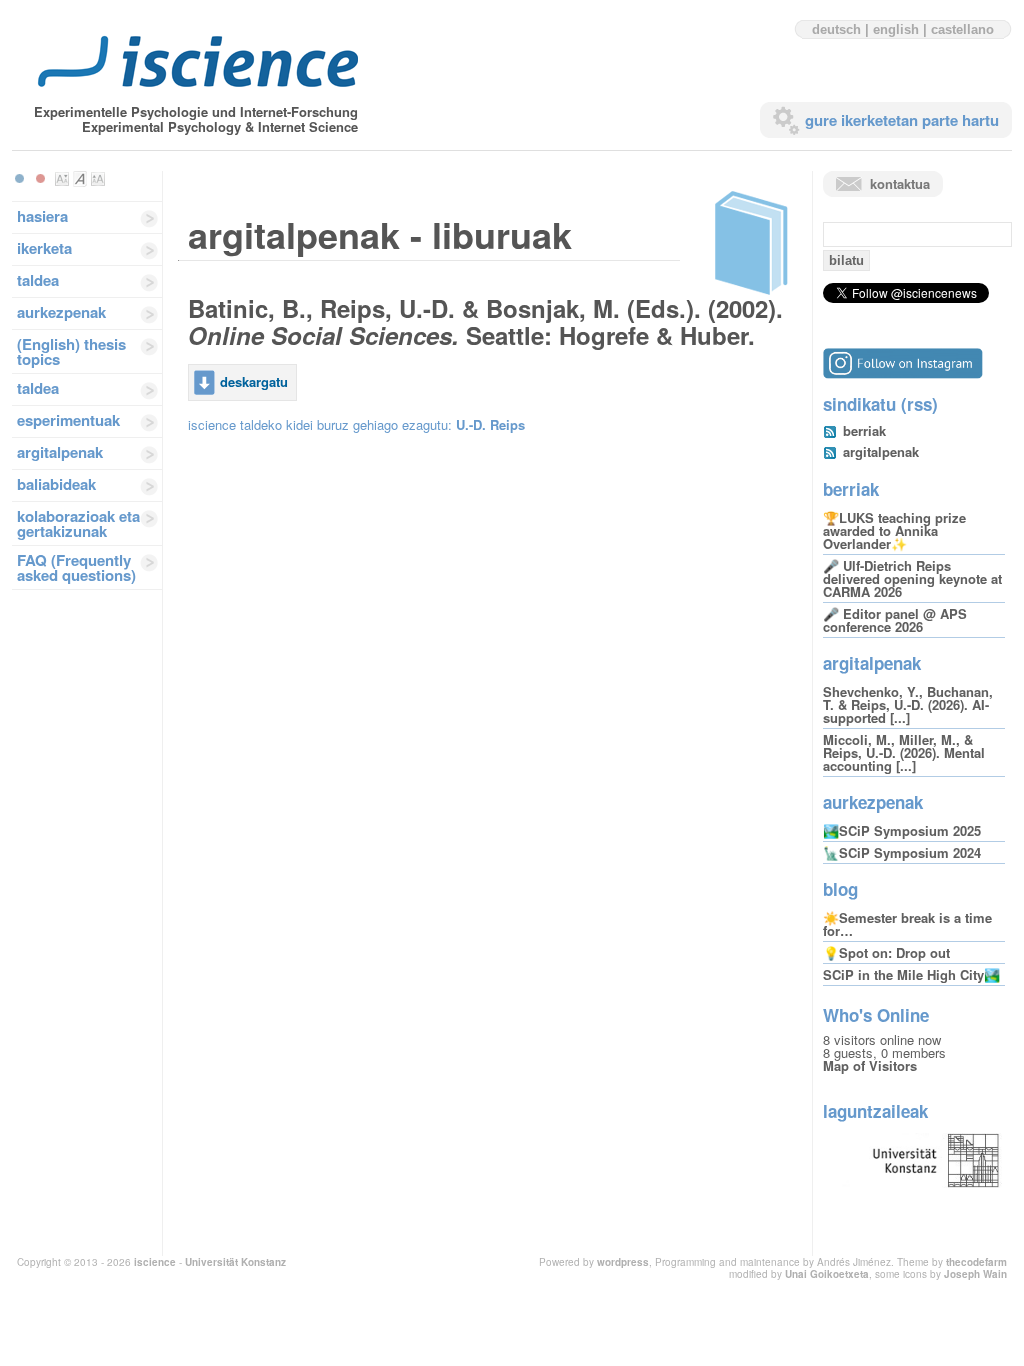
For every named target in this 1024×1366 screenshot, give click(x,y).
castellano (962, 29)
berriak (864, 430)
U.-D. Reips (490, 424)
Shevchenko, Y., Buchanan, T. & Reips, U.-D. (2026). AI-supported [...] (908, 704)
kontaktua (900, 183)
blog (840, 889)
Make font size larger (98, 179)
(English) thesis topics (71, 351)
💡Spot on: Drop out (886, 952)
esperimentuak (68, 420)
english (896, 29)
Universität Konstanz (235, 1262)
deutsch (836, 29)
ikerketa (44, 248)
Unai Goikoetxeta (827, 1274)
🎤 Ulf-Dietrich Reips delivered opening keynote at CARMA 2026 (912, 578)
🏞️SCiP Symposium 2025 (902, 830)
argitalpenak (60, 452)
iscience (155, 1262)
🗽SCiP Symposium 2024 (902, 852)
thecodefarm (976, 1262)
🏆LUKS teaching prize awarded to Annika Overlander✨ (894, 530)
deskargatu (254, 381)
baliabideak (56, 484)
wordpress (623, 1262)
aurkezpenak (61, 312)
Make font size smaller (62, 179)
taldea (38, 280)
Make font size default (80, 179)
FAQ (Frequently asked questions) (76, 567)
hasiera (42, 216)
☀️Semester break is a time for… (907, 924)
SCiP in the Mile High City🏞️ (911, 974)
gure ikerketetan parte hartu (902, 120)
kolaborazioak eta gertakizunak (78, 523)
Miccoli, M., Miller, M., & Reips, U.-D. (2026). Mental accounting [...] (904, 752)
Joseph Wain (975, 1274)
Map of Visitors (870, 1065)
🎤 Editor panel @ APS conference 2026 (895, 620)
